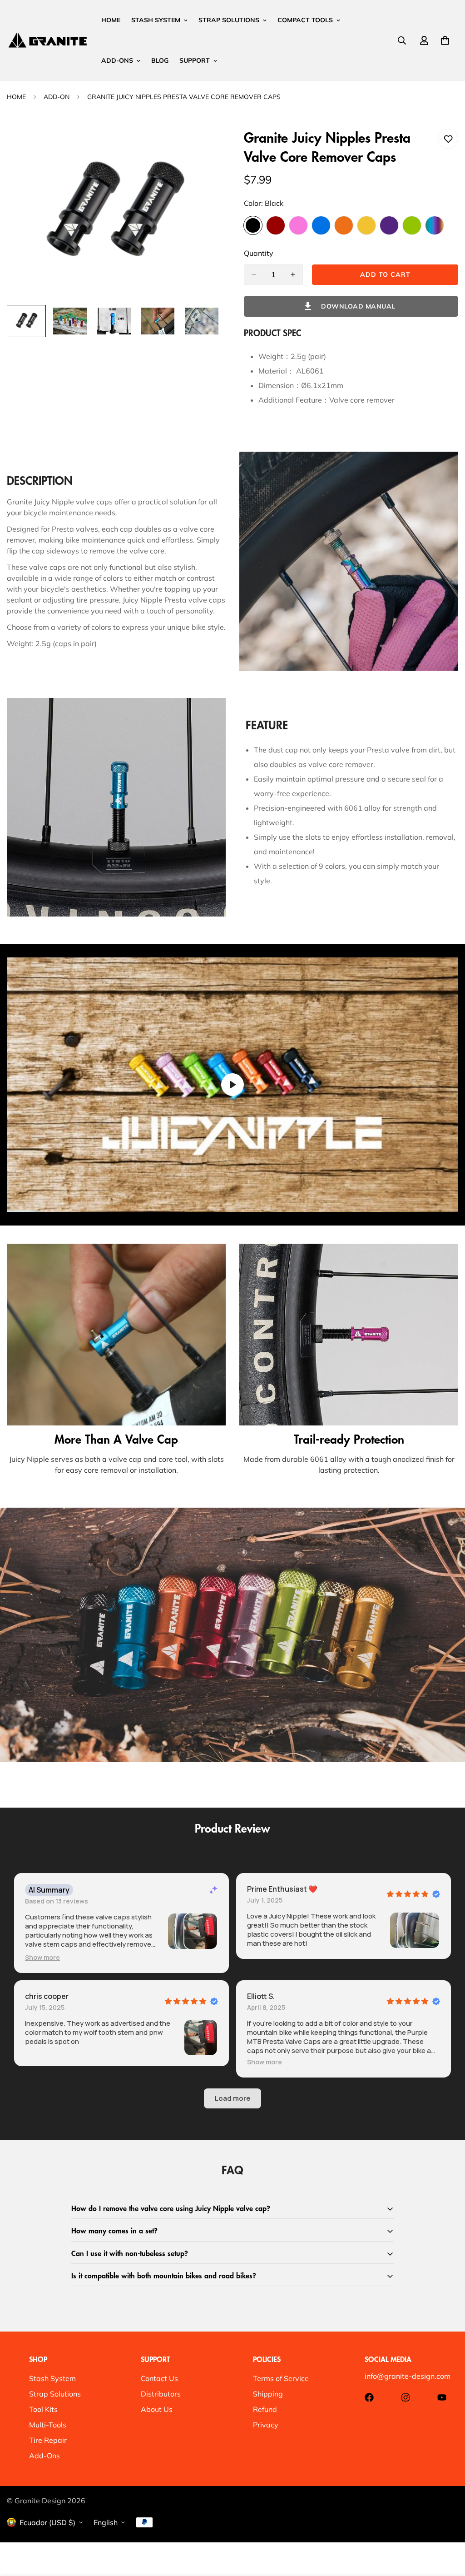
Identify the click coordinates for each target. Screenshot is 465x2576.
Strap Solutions (55, 2394)
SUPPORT (195, 60)
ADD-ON (57, 97)
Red (276, 225)
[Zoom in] (202, 148)
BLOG (160, 60)
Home (16, 97)
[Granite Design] (48, 40)
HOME (111, 20)
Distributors (161, 2394)
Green (412, 225)
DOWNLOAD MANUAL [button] (358, 306)
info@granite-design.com (408, 2376)
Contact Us (159, 2378)
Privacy (266, 2425)
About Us (157, 2409)
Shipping (268, 2394)
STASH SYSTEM (156, 20)
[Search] (402, 40)
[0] (445, 40)
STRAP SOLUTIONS (229, 20)
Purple (389, 225)
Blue (321, 225)
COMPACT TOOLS (305, 20)
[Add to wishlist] (448, 139)
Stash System (52, 2378)
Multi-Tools (48, 2425)
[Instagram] (406, 2397)
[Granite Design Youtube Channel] (442, 2397)
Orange (344, 225)
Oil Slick (435, 225)
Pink (298, 225)
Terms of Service (281, 2378)
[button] (42, 1957)
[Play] (232, 1084)
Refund (265, 2409)
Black (253, 225)
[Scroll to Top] (447, 2526)
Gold (366, 225)
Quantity (259, 253)
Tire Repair (48, 2440)
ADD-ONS (117, 60)
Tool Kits (43, 2409)
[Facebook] (369, 2397)
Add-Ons (45, 2456)
